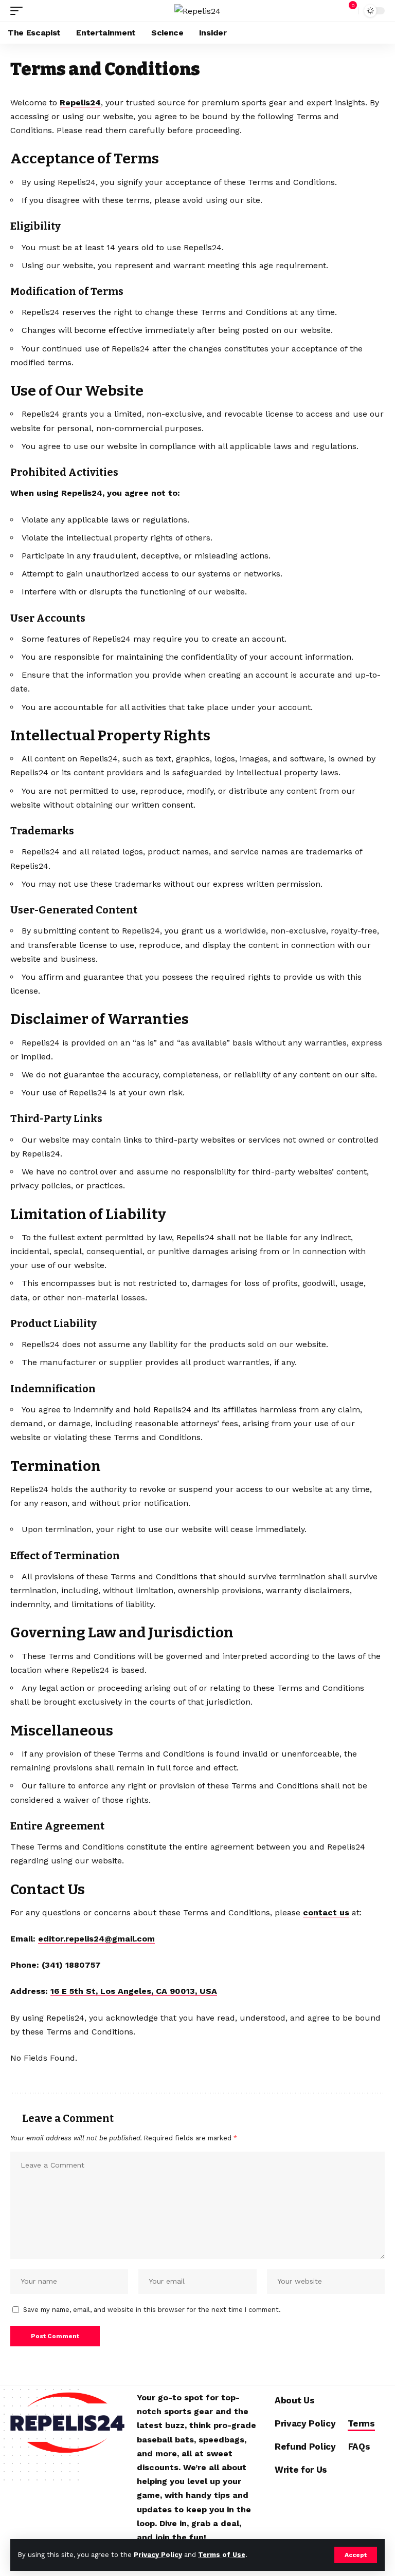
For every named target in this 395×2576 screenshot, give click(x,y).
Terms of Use (222, 2555)
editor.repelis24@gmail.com (96, 1939)
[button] (356, 2555)
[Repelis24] (197, 11)
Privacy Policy (158, 2555)
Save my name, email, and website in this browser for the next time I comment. (152, 2310)
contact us (326, 1912)
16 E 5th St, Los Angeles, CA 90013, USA (134, 1991)
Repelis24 (80, 102)
